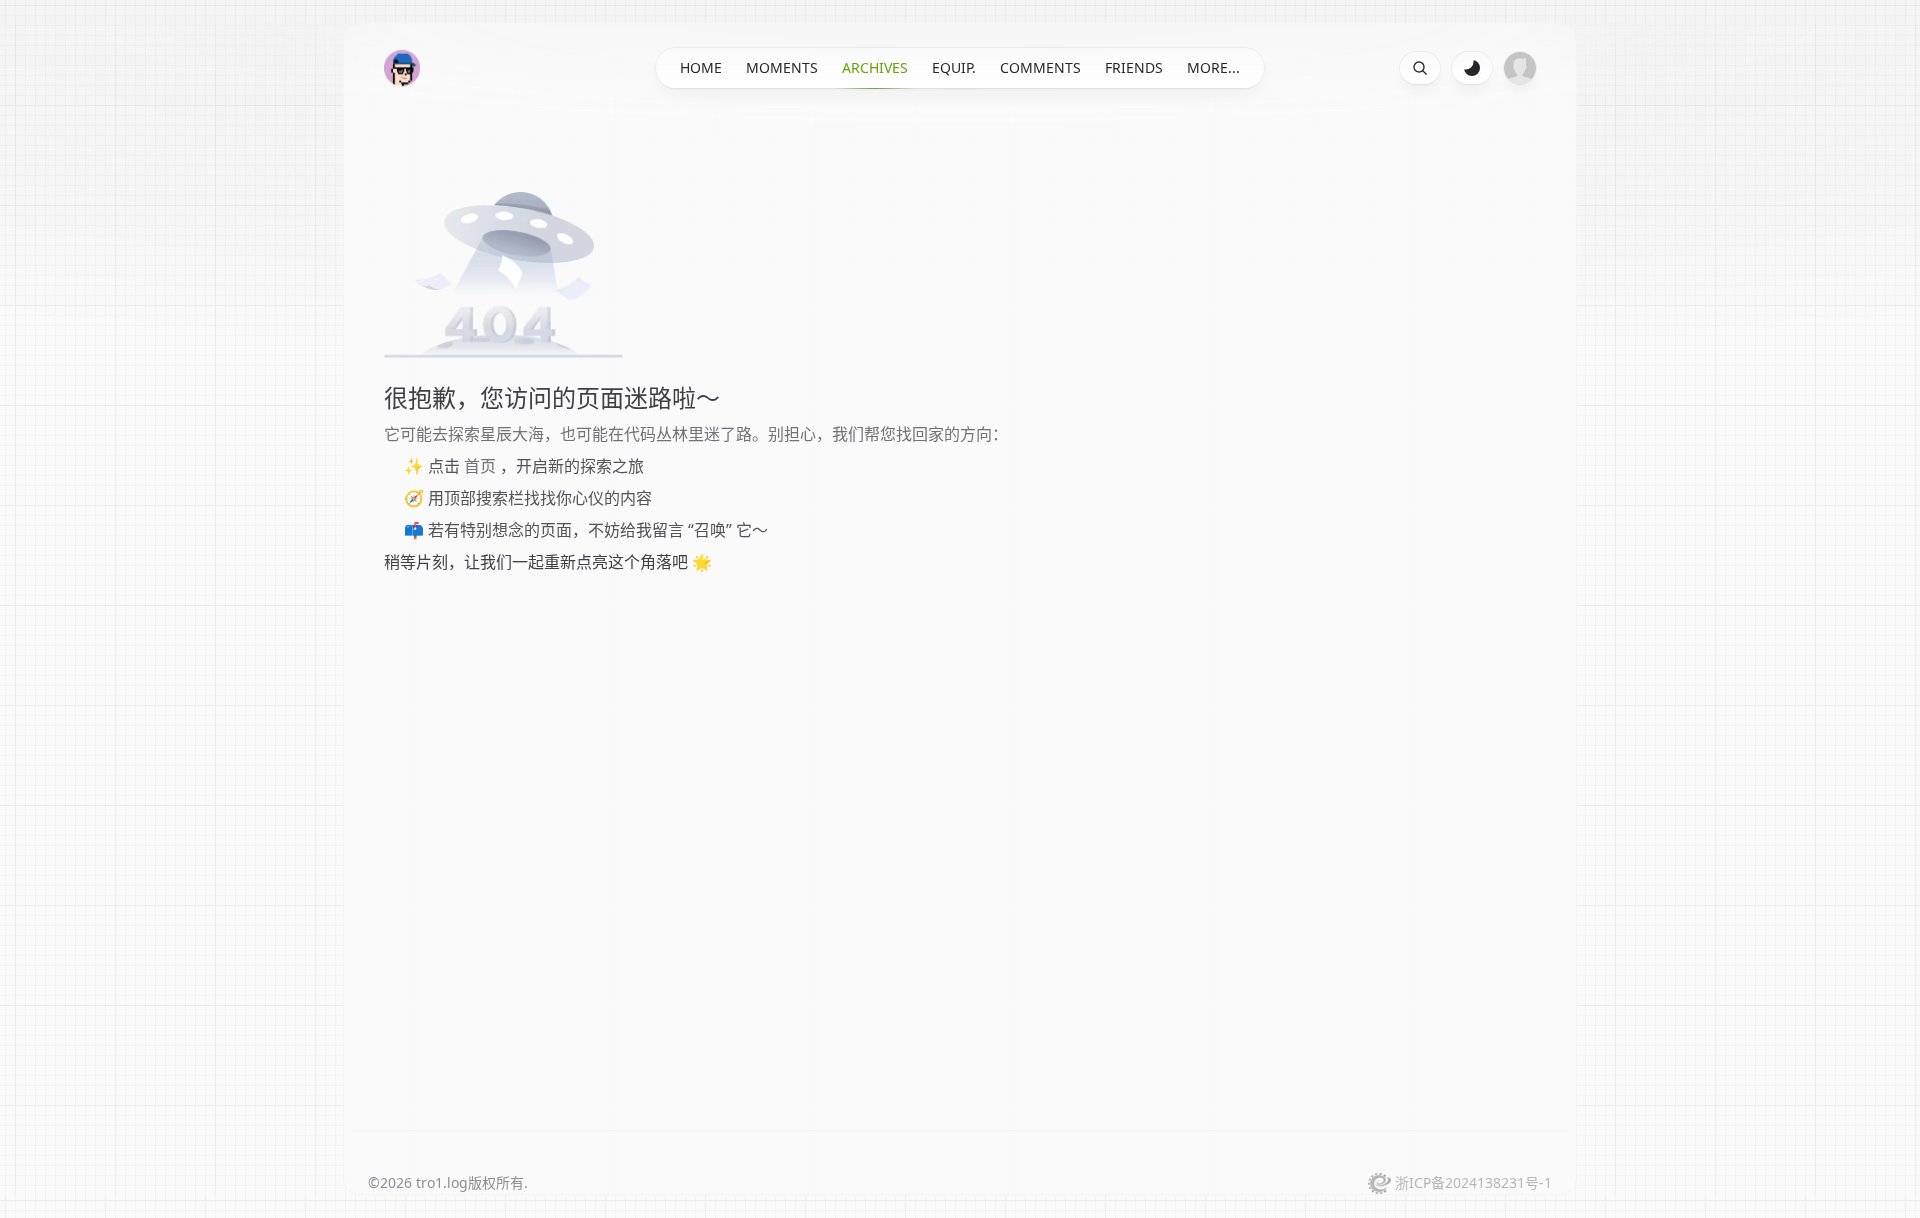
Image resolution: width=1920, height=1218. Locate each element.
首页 (480, 466)
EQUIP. (954, 67)
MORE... (1213, 67)
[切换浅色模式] (1472, 68)
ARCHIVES (875, 67)
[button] (402, 68)
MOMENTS (782, 67)
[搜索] (1420, 68)
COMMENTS (1040, 67)
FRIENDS (1134, 67)
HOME (701, 67)
